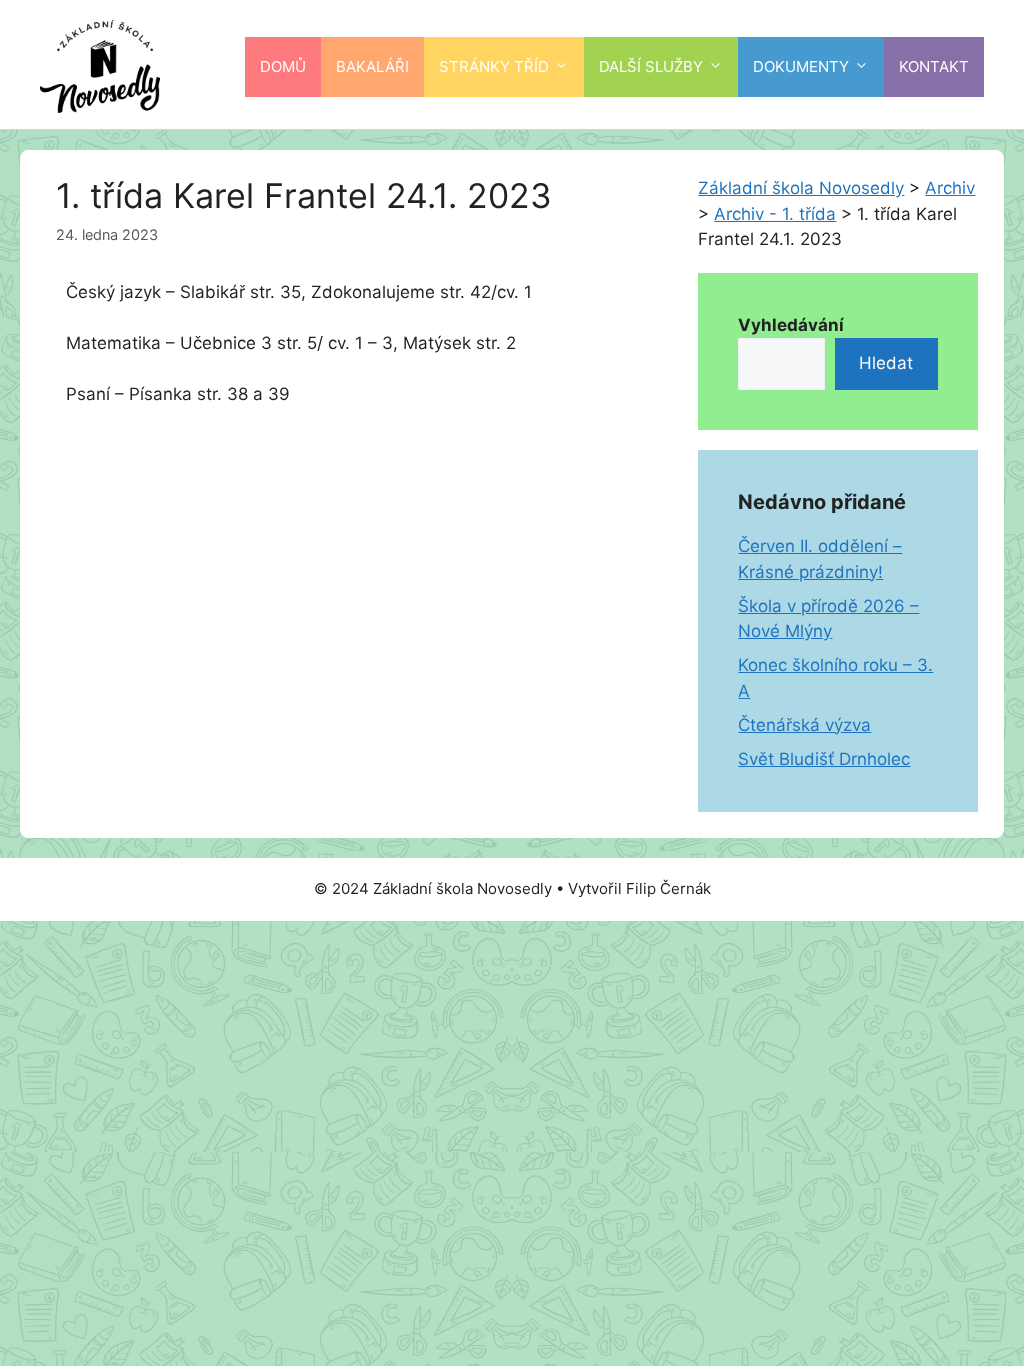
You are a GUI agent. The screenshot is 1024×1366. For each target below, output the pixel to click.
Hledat (886, 363)
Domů (283, 66)
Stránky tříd (494, 66)
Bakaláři (372, 66)
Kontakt (934, 66)
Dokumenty (801, 66)
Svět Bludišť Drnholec (824, 759)
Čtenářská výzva (804, 725)
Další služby (651, 66)
